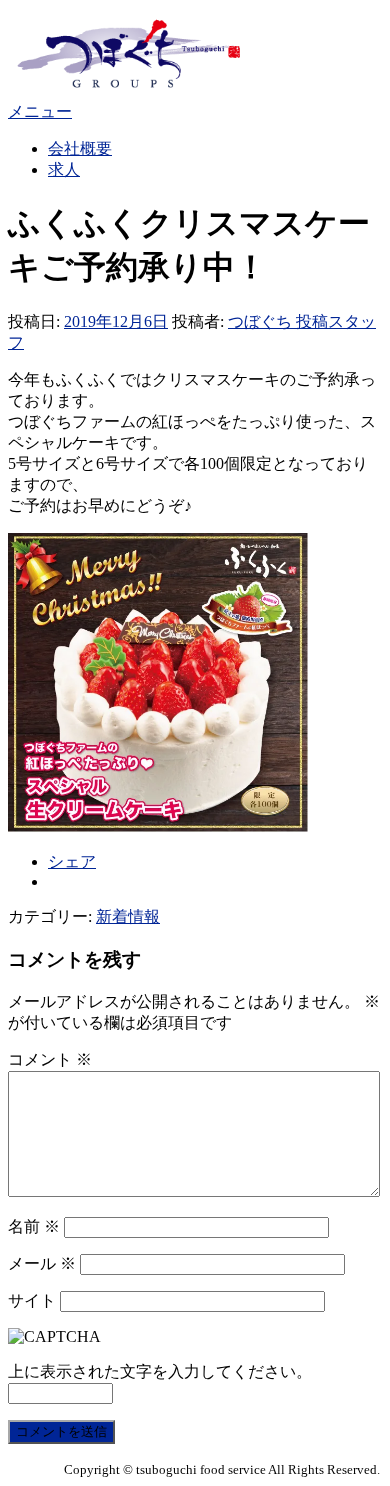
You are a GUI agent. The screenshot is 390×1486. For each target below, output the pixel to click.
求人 (64, 169)
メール (42, 1263)
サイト (32, 1300)
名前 (34, 1226)
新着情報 (128, 916)
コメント (50, 1059)
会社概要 (80, 148)
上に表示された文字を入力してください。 (160, 1371)
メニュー (40, 111)
